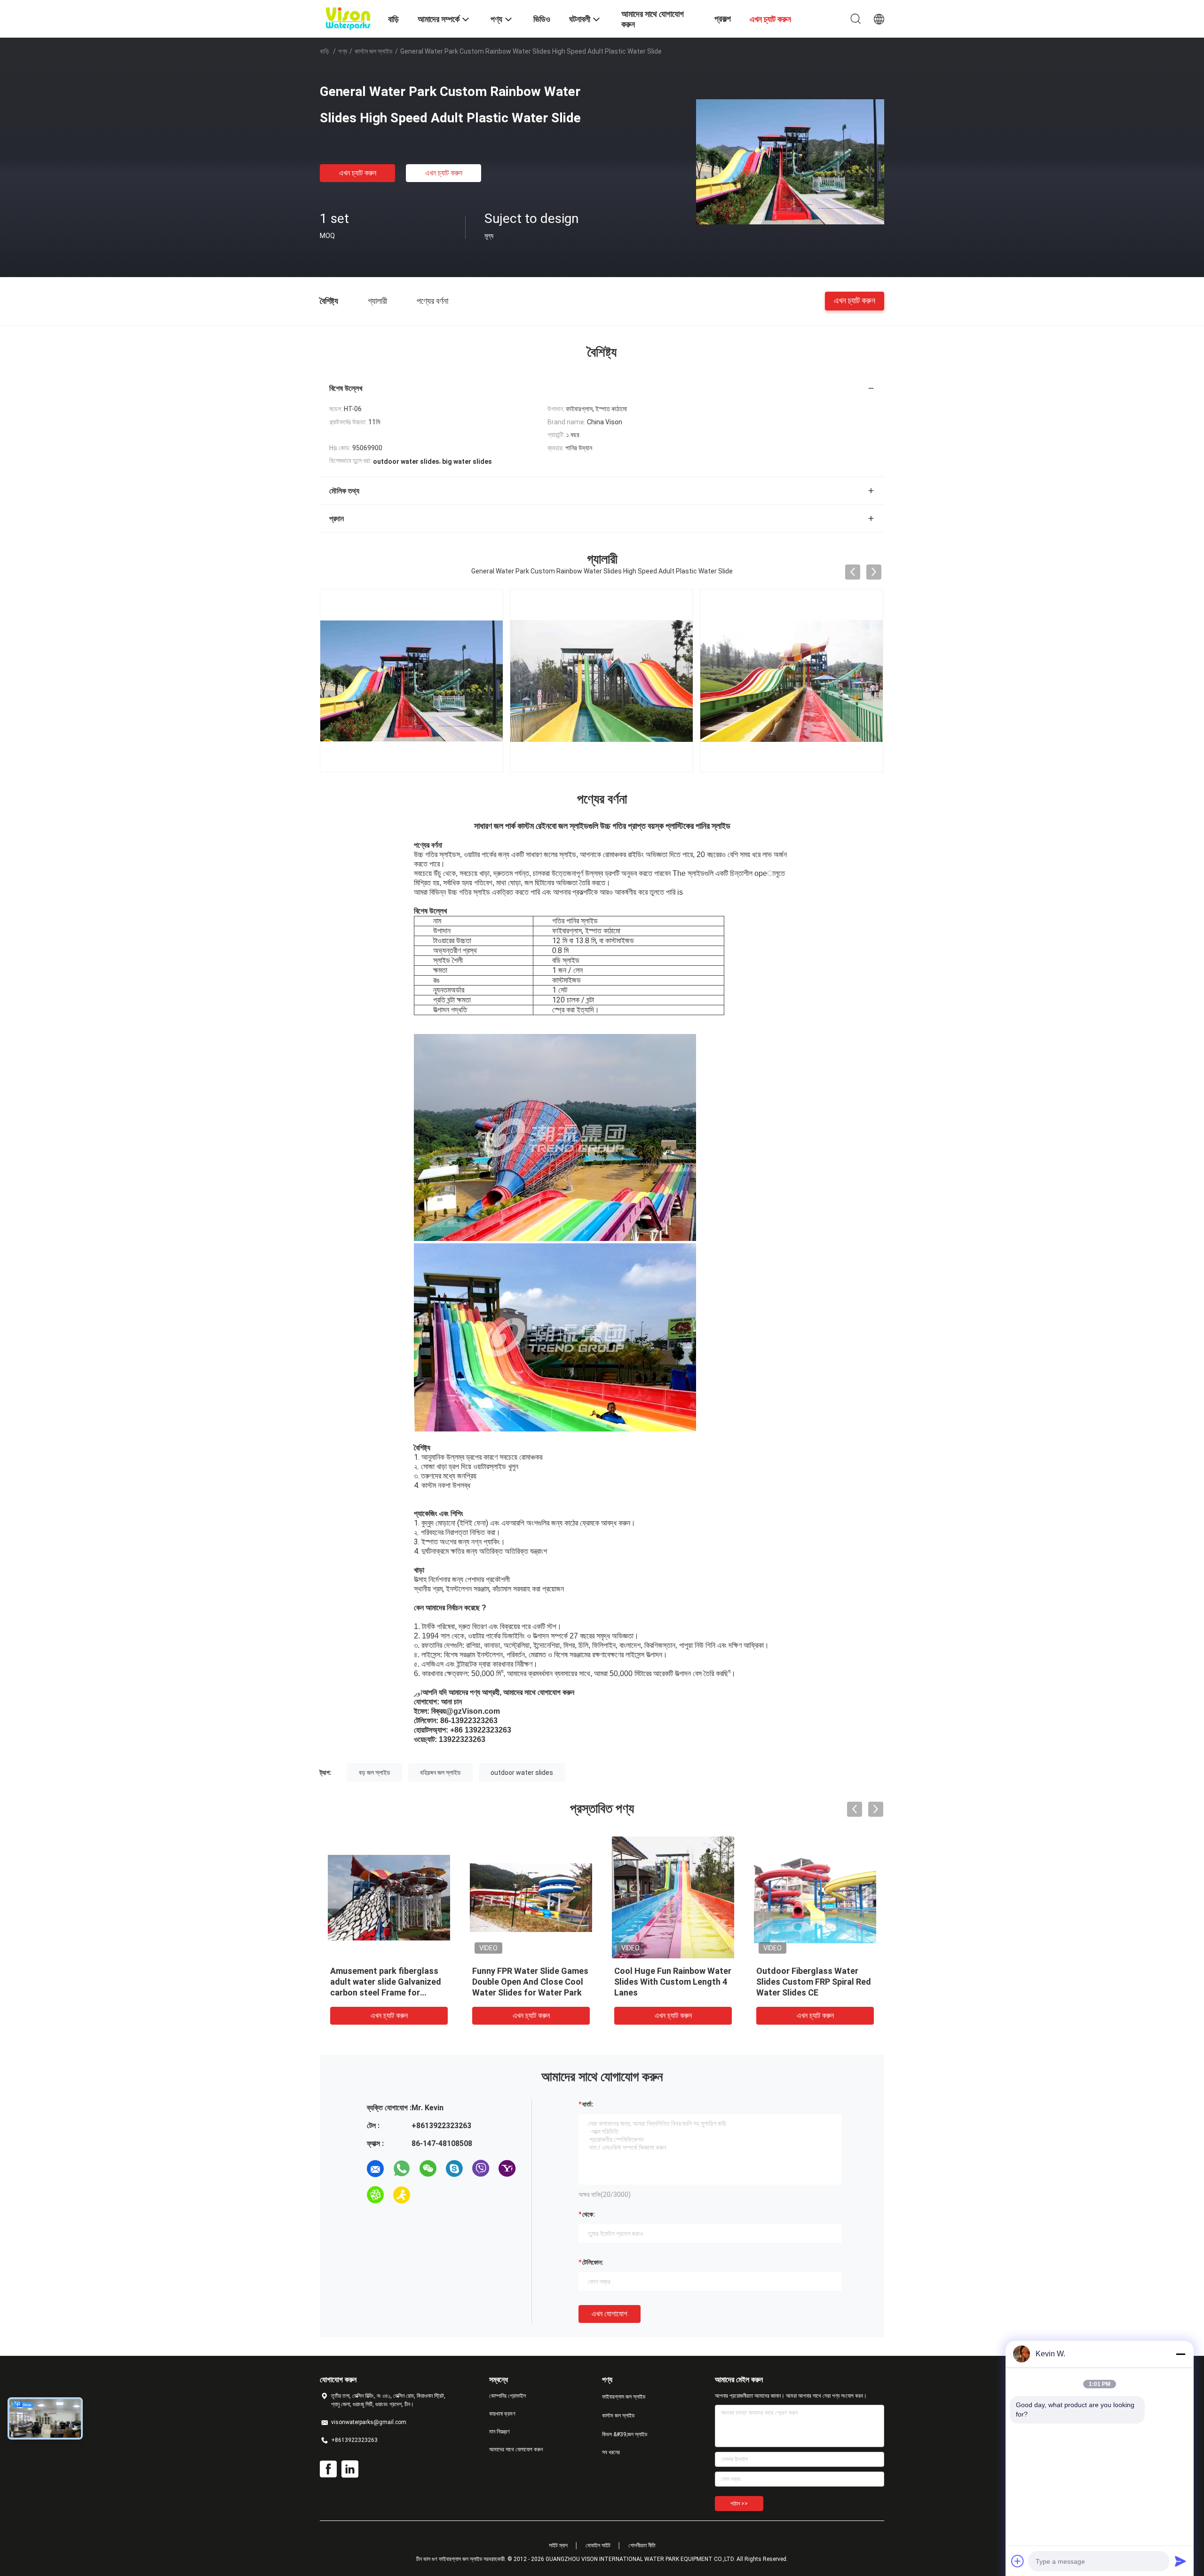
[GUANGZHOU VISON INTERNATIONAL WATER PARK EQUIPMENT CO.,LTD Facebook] (328, 2469)
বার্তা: (588, 2104)
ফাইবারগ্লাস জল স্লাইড (624, 2397)
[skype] (454, 2169)
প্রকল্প (723, 19)
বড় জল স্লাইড (375, 1773)
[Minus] (1180, 2354)
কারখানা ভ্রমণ (502, 2414)
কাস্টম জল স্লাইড (374, 51)
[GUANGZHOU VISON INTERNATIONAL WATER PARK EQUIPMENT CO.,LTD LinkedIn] (350, 2469)
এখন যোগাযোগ (610, 2314)
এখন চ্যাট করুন (358, 173)
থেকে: (589, 2214)
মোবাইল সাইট (598, 2545)
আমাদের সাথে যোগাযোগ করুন (516, 2449)
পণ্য (343, 51)
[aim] (402, 2195)
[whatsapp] (402, 2169)
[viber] (481, 2169)
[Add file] (1018, 2561)
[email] (375, 2169)
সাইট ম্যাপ (558, 2545)
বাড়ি (325, 51)
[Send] (1180, 2561)
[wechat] (428, 2169)
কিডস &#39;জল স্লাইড (625, 2434)
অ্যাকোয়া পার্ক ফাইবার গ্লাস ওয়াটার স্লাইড (387, 1971)
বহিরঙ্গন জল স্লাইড (440, 1773)
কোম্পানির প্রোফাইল (507, 2396)
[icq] (375, 2195)
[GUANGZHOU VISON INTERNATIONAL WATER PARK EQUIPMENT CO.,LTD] (348, 18)
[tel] (428, 2195)
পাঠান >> (739, 2504)
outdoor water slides (522, 1773)
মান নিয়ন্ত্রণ (499, 2432)
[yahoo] (507, 2169)
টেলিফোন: (593, 2262)
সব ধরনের (611, 2452)
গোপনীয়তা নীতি (642, 2545)
